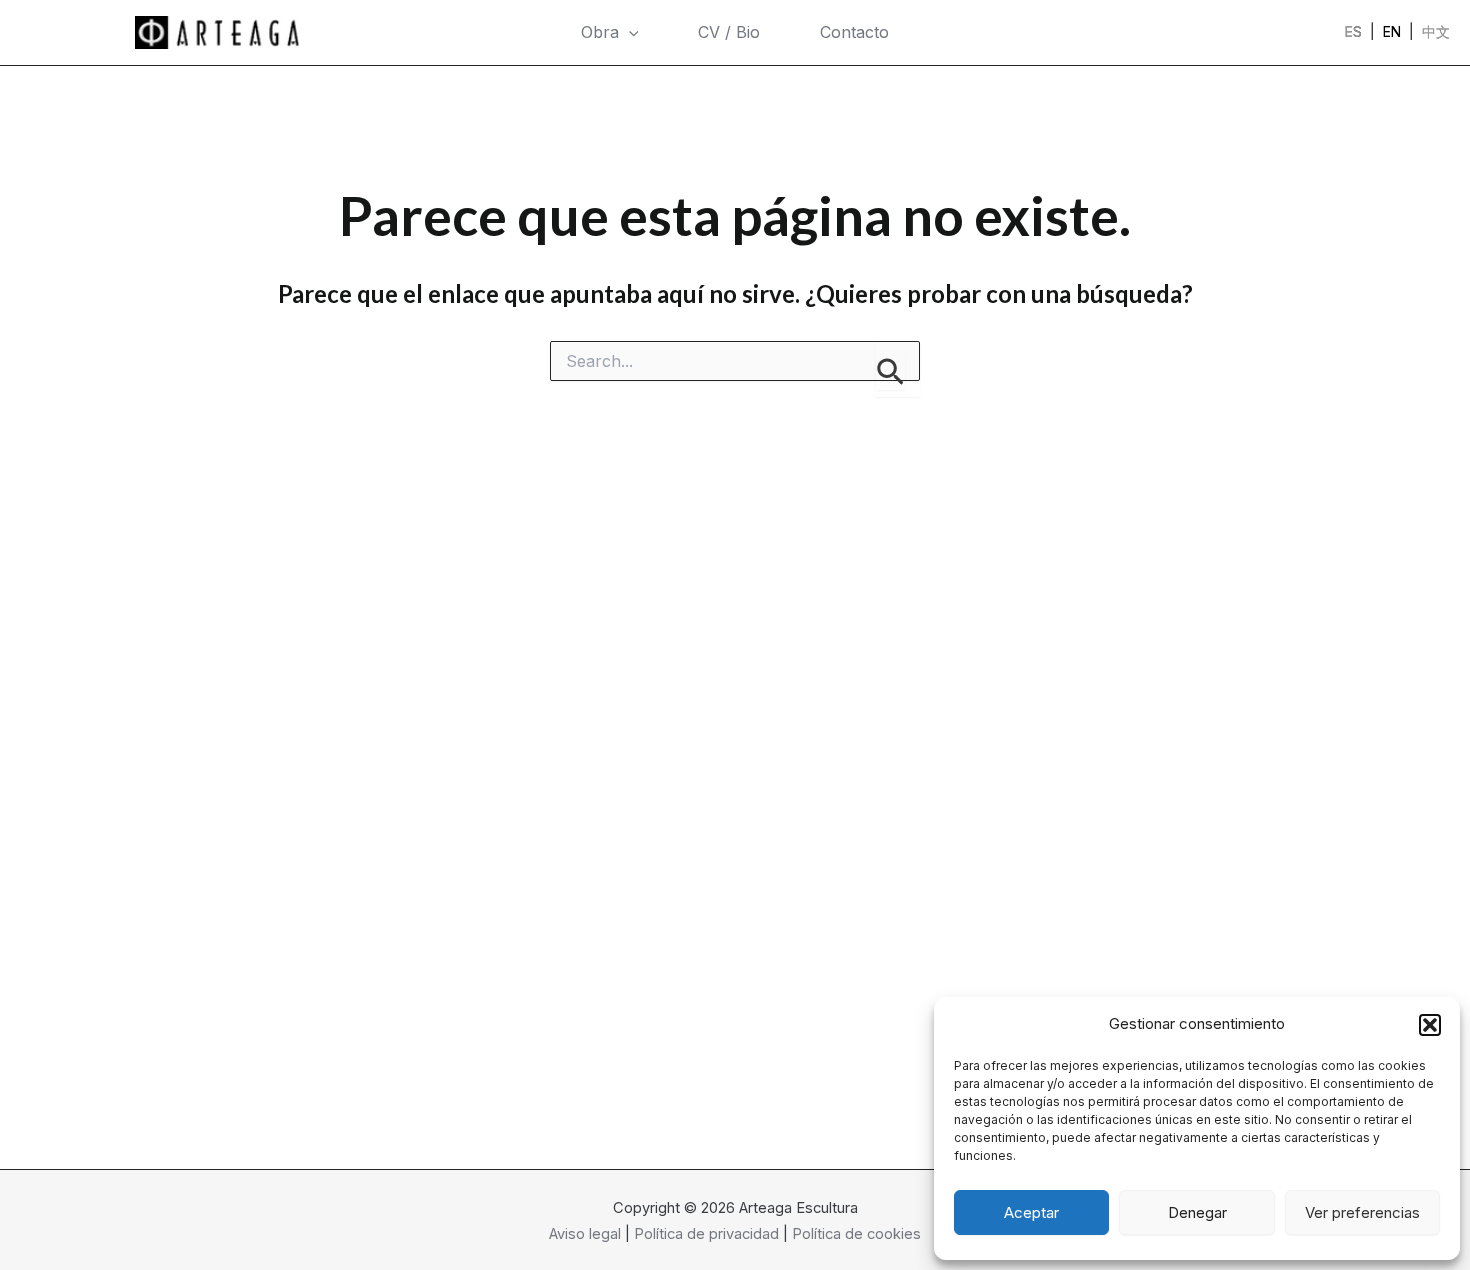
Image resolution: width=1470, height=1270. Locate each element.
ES (1353, 31)
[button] (1430, 1025)
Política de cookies (856, 1234)
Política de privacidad (706, 1234)
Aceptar (1031, 1212)
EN (1392, 31)
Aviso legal (585, 1234)
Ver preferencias (1362, 1212)
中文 (1436, 31)
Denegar (1197, 1212)
